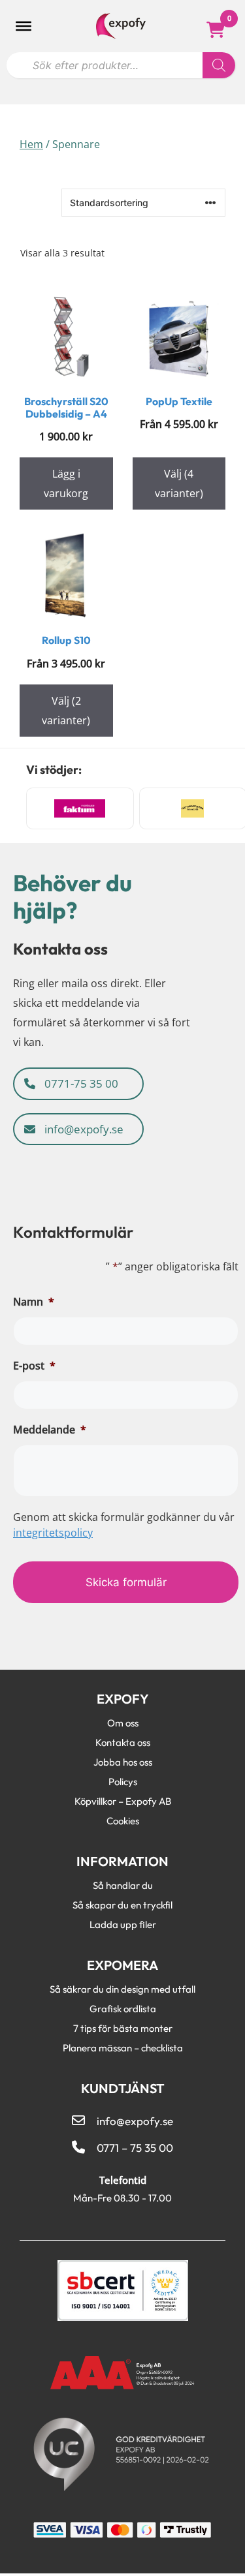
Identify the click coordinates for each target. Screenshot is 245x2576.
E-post (34, 1366)
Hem (31, 144)
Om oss (123, 1723)
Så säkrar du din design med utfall (122, 1989)
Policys (123, 1781)
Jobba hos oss (123, 1762)
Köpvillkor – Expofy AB (123, 1801)
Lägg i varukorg (66, 483)
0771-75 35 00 (80, 1083)
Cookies (123, 1820)
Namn (34, 1302)
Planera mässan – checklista (123, 2047)
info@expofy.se (83, 1129)
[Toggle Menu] (24, 26)
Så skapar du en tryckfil (122, 1905)
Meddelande (50, 1430)
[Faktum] (80, 808)
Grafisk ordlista (123, 2008)
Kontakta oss (123, 1742)
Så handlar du (123, 1885)
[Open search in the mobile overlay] (121, 62)
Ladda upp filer (123, 1924)
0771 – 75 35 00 (135, 2148)
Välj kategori (54, 176)
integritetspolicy (53, 1533)
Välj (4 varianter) (179, 483)
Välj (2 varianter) (66, 711)
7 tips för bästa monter (123, 2028)
